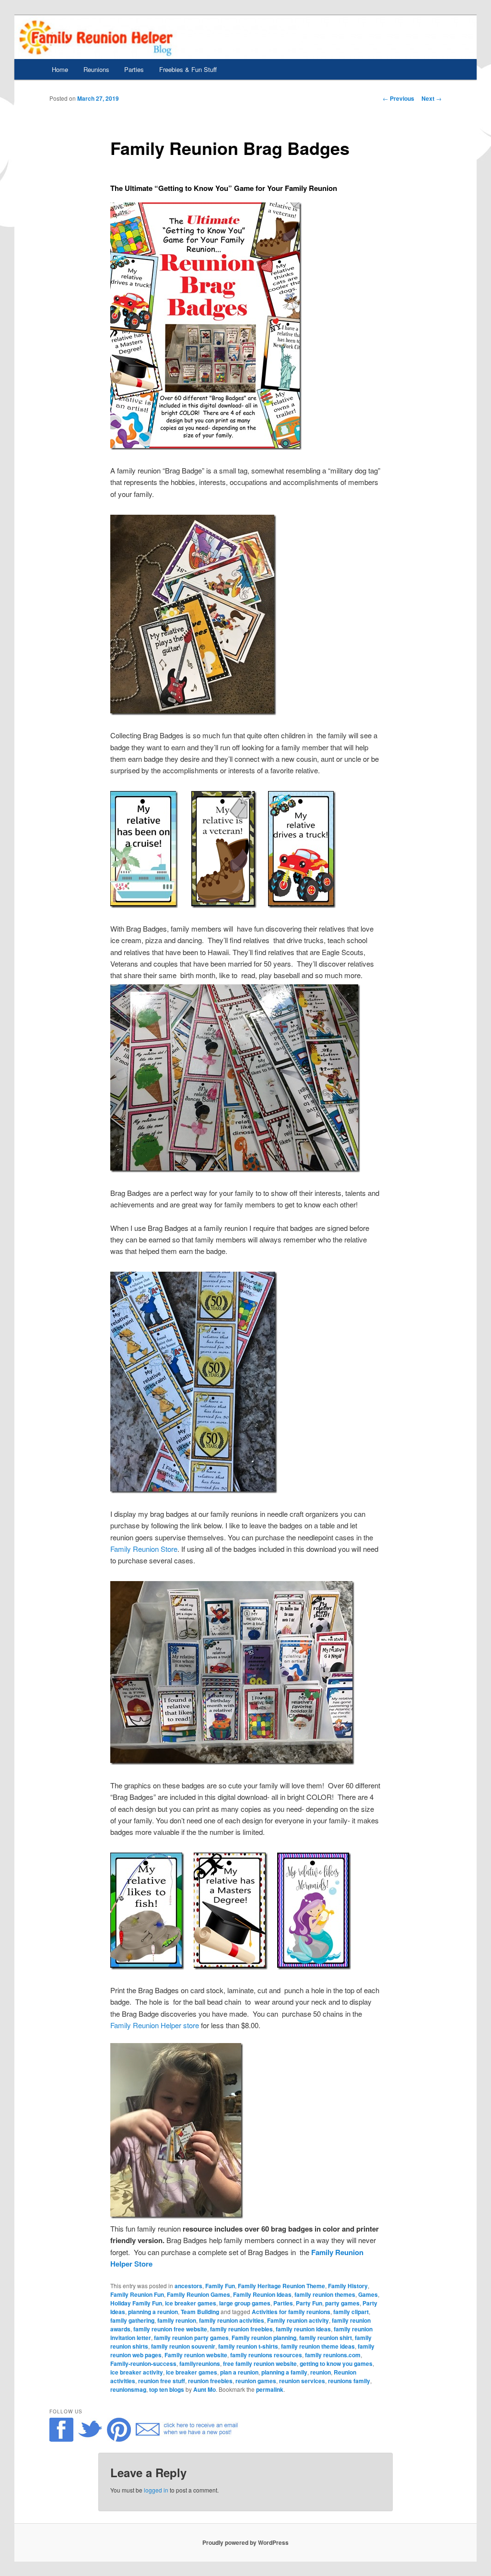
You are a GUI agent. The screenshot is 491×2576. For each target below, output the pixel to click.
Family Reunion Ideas (262, 2294)
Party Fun (309, 2303)
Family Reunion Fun (137, 2294)
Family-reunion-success (143, 2363)
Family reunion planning (264, 2338)
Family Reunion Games (199, 2294)
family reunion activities (232, 2320)
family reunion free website (170, 2329)
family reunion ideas (303, 2329)
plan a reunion (239, 2372)
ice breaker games (191, 2303)
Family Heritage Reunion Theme (281, 2286)
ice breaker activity (137, 2372)
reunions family (349, 2381)
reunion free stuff (162, 2381)
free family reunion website (260, 2363)
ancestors (188, 2286)
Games (368, 2294)
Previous (398, 98)
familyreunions (200, 2363)
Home (60, 69)
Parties (134, 69)
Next (432, 98)
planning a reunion (153, 2312)
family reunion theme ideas (318, 2346)
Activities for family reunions (291, 2312)
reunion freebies (210, 2381)
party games (342, 2303)
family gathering (132, 2320)
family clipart (351, 2312)
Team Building (200, 2312)
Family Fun (220, 2286)
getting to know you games (336, 2363)
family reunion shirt (326, 2338)
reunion (321, 2372)
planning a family (284, 2372)
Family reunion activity (298, 2320)
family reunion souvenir (183, 2346)
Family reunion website (196, 2355)
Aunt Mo (205, 2389)
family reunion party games (191, 2338)
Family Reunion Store (144, 1549)
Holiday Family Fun (136, 2303)
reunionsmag (128, 2389)
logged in (156, 2490)
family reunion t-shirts (248, 2346)
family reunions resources (266, 2355)
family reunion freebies (241, 2329)
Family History (348, 2286)
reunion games (256, 2381)
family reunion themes (325, 2294)
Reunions (96, 69)
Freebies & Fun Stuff (188, 69)
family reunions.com (333, 2355)
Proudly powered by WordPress (245, 2542)
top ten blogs (167, 2389)
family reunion (177, 2320)
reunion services (302, 2381)
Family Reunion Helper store (155, 2025)
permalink (270, 2389)
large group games (245, 2303)
